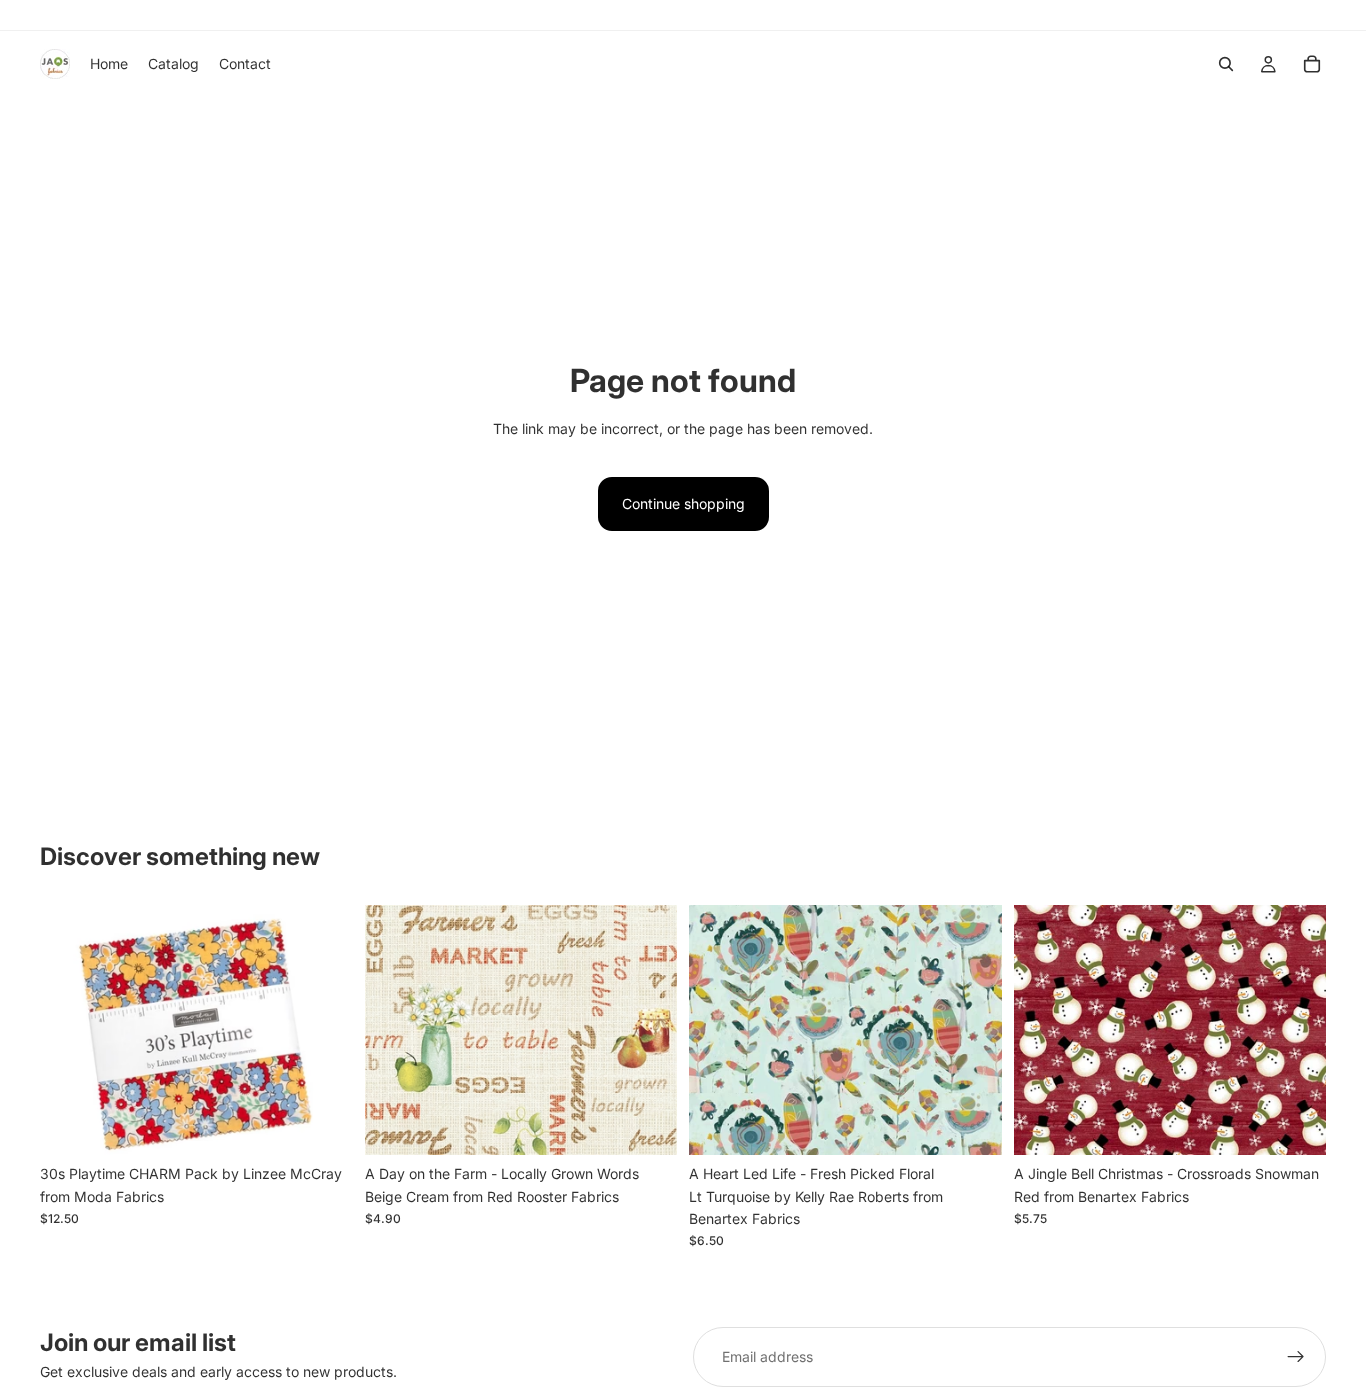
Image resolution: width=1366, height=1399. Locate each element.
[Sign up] (1296, 1357)
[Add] (322, 1125)
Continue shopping (683, 503)
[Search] (1226, 64)
